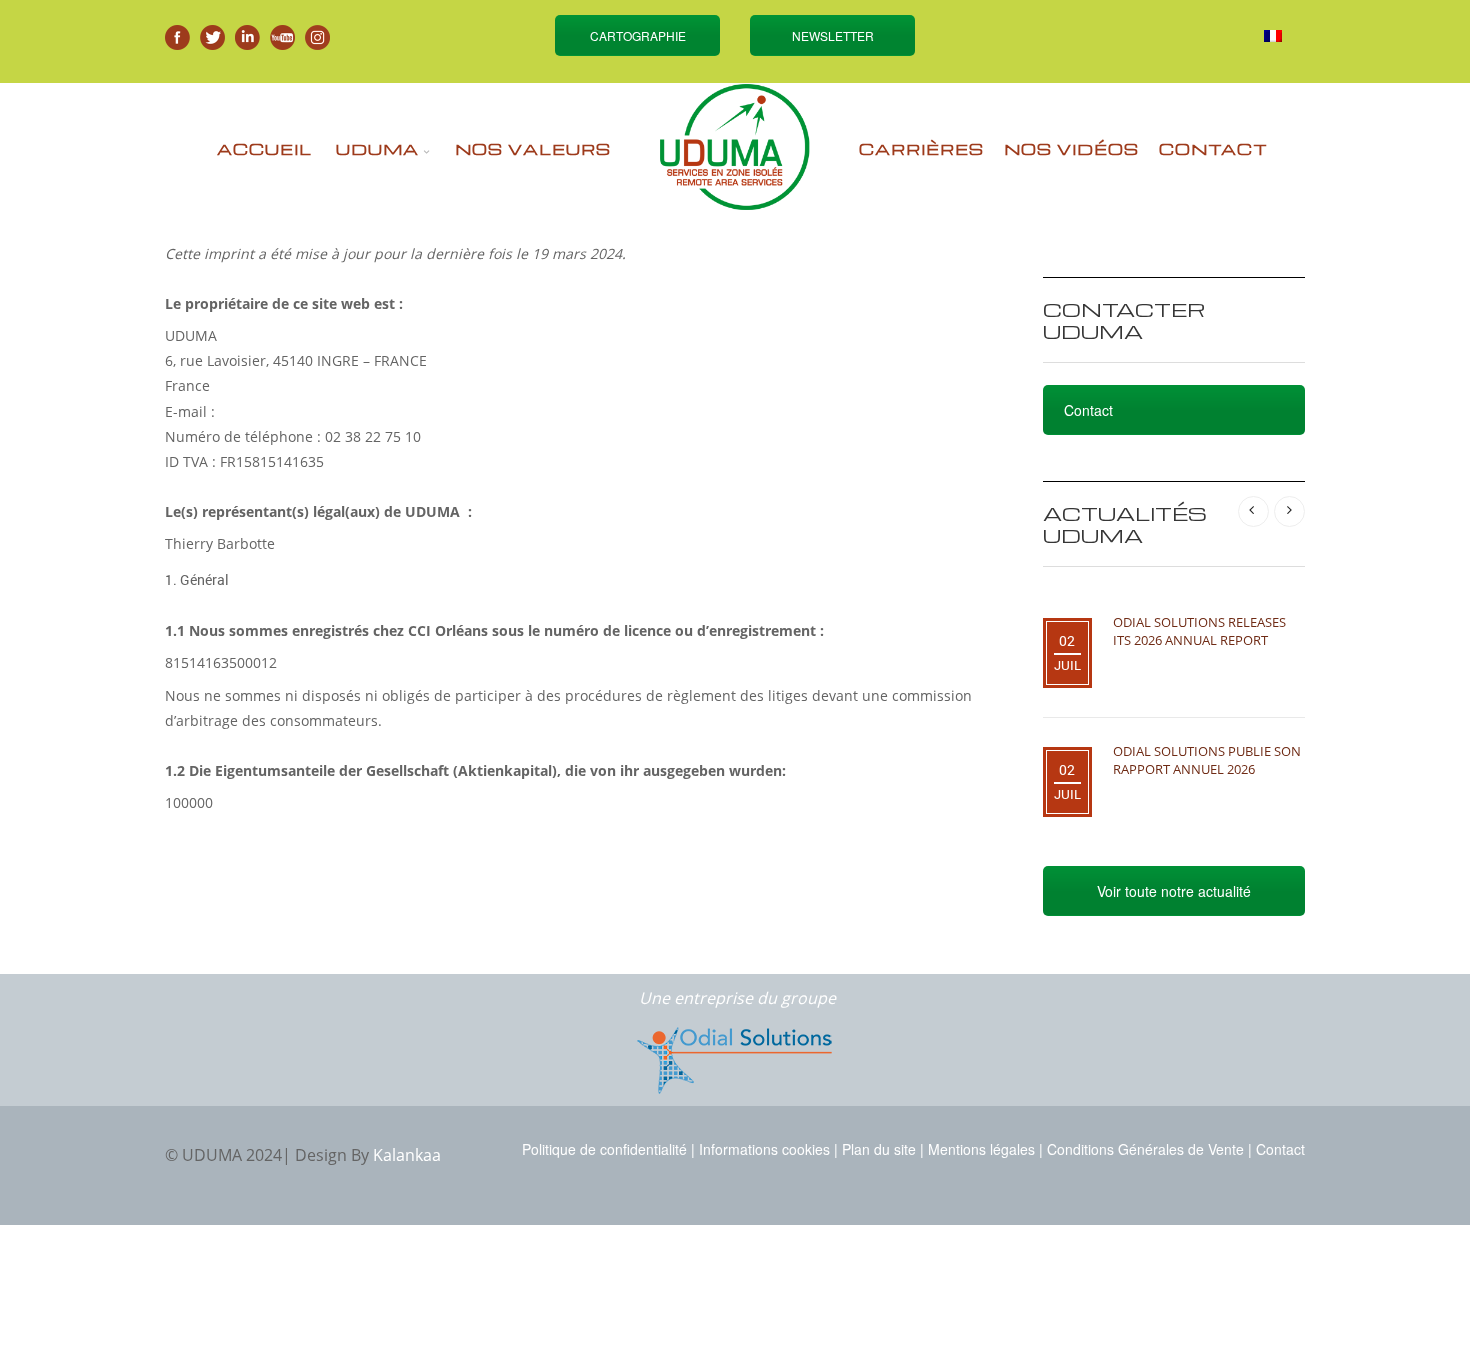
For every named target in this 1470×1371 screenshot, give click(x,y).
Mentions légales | (985, 1149)
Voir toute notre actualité (1174, 891)
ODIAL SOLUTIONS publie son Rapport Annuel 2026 (1207, 760)
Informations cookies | (768, 1149)
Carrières (921, 149)
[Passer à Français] (1273, 35)
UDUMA (377, 149)
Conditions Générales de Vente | (1149, 1149)
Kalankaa (407, 1155)
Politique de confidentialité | (608, 1149)
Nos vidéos (1071, 149)
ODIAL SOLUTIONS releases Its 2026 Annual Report (1199, 631)
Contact (1213, 149)
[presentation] (1253, 511)
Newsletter (833, 35)
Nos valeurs (533, 149)
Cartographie (638, 35)
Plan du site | (883, 1149)
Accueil (264, 149)
